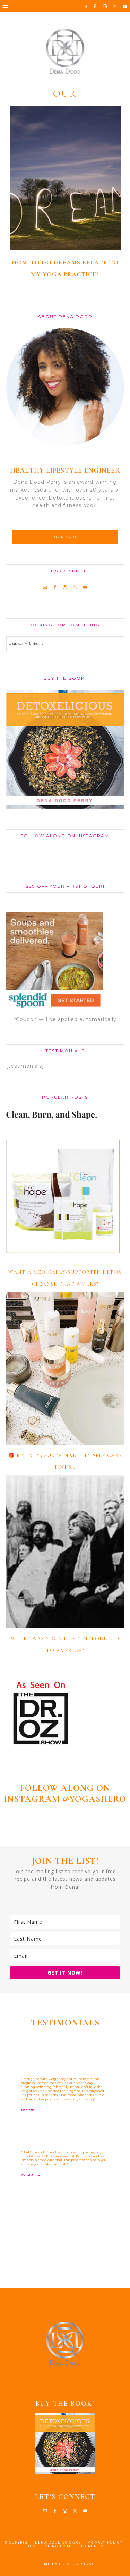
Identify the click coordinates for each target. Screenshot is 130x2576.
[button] (65, 6)
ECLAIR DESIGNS (77, 2564)
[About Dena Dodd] (65, 387)
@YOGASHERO (94, 1799)
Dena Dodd (65, 52)
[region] (65, 2158)
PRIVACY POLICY (105, 2542)
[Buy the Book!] (65, 2443)
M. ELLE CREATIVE (86, 2546)
